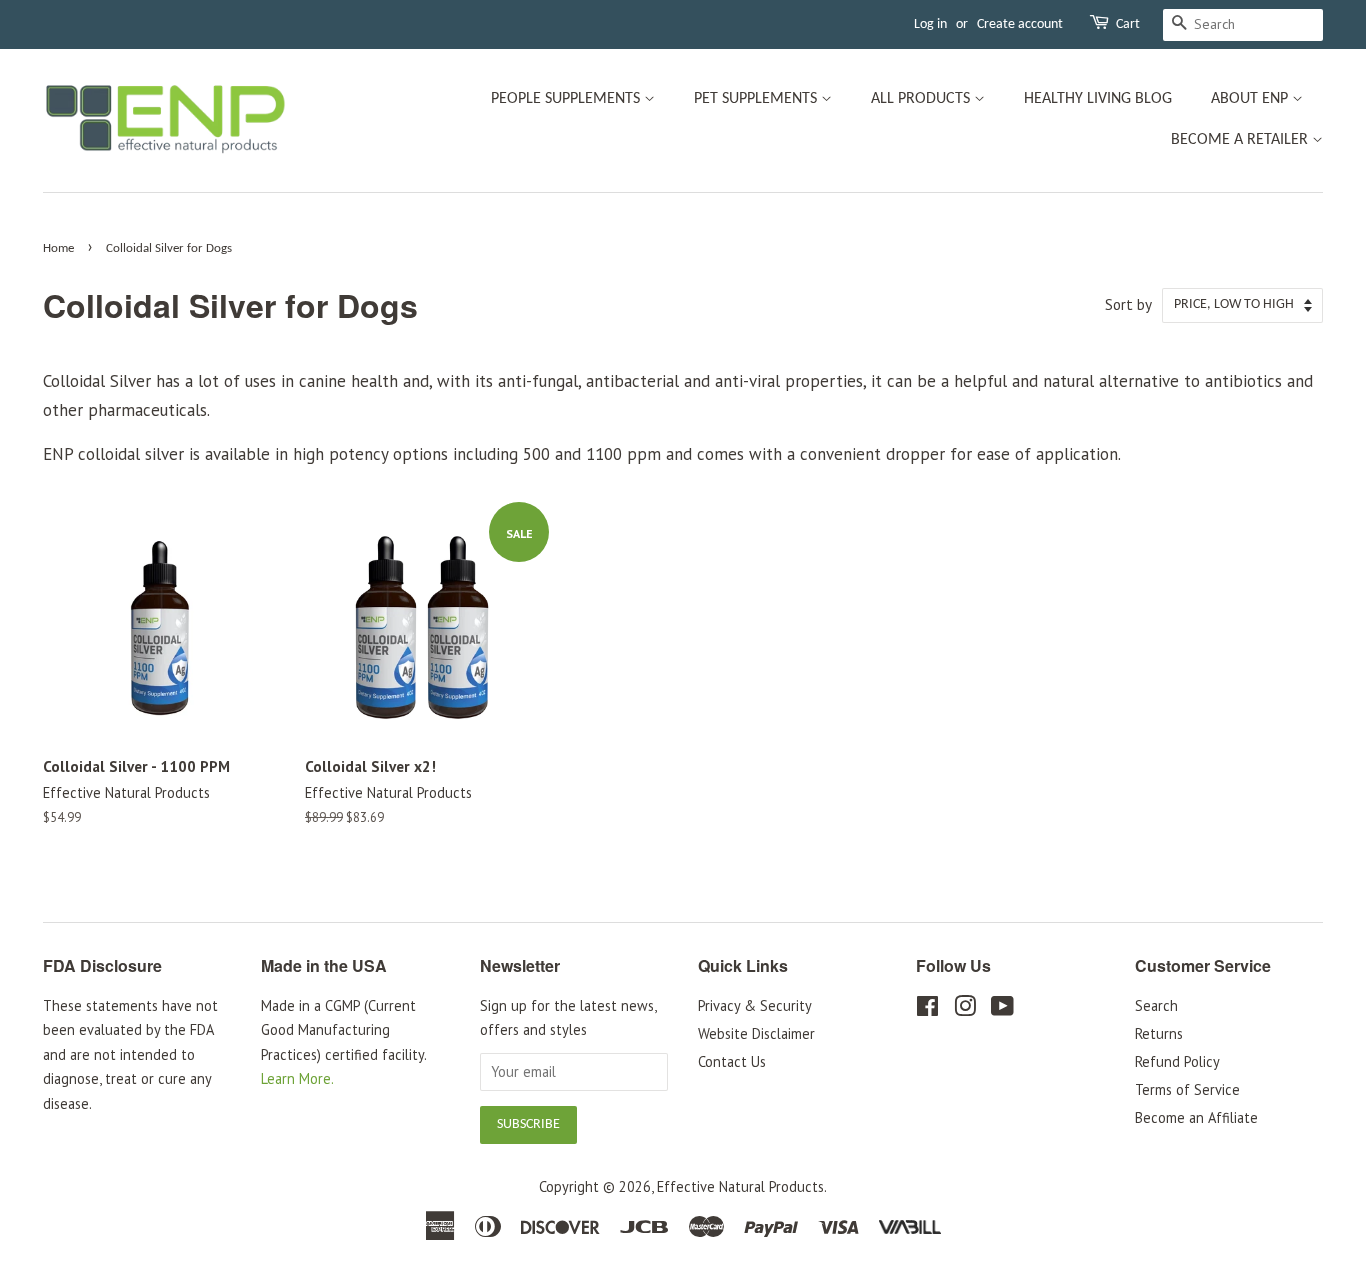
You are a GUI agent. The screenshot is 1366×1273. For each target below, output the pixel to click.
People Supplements (567, 99)
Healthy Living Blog (1098, 99)
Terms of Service (1187, 1089)
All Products (922, 99)
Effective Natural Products (740, 1186)
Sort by (1128, 304)
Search (1156, 1005)
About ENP (1251, 99)
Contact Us (732, 1061)
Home (58, 248)
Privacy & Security (755, 1005)
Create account (1020, 24)
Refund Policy (1177, 1061)
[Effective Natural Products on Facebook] (927, 1009)
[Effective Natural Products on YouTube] (1002, 1009)
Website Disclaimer (756, 1033)
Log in (930, 24)
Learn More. (297, 1078)
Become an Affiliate (1196, 1117)
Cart (1128, 24)
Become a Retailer (1241, 140)
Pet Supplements (757, 99)
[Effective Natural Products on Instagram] (965, 1009)
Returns (1159, 1033)
